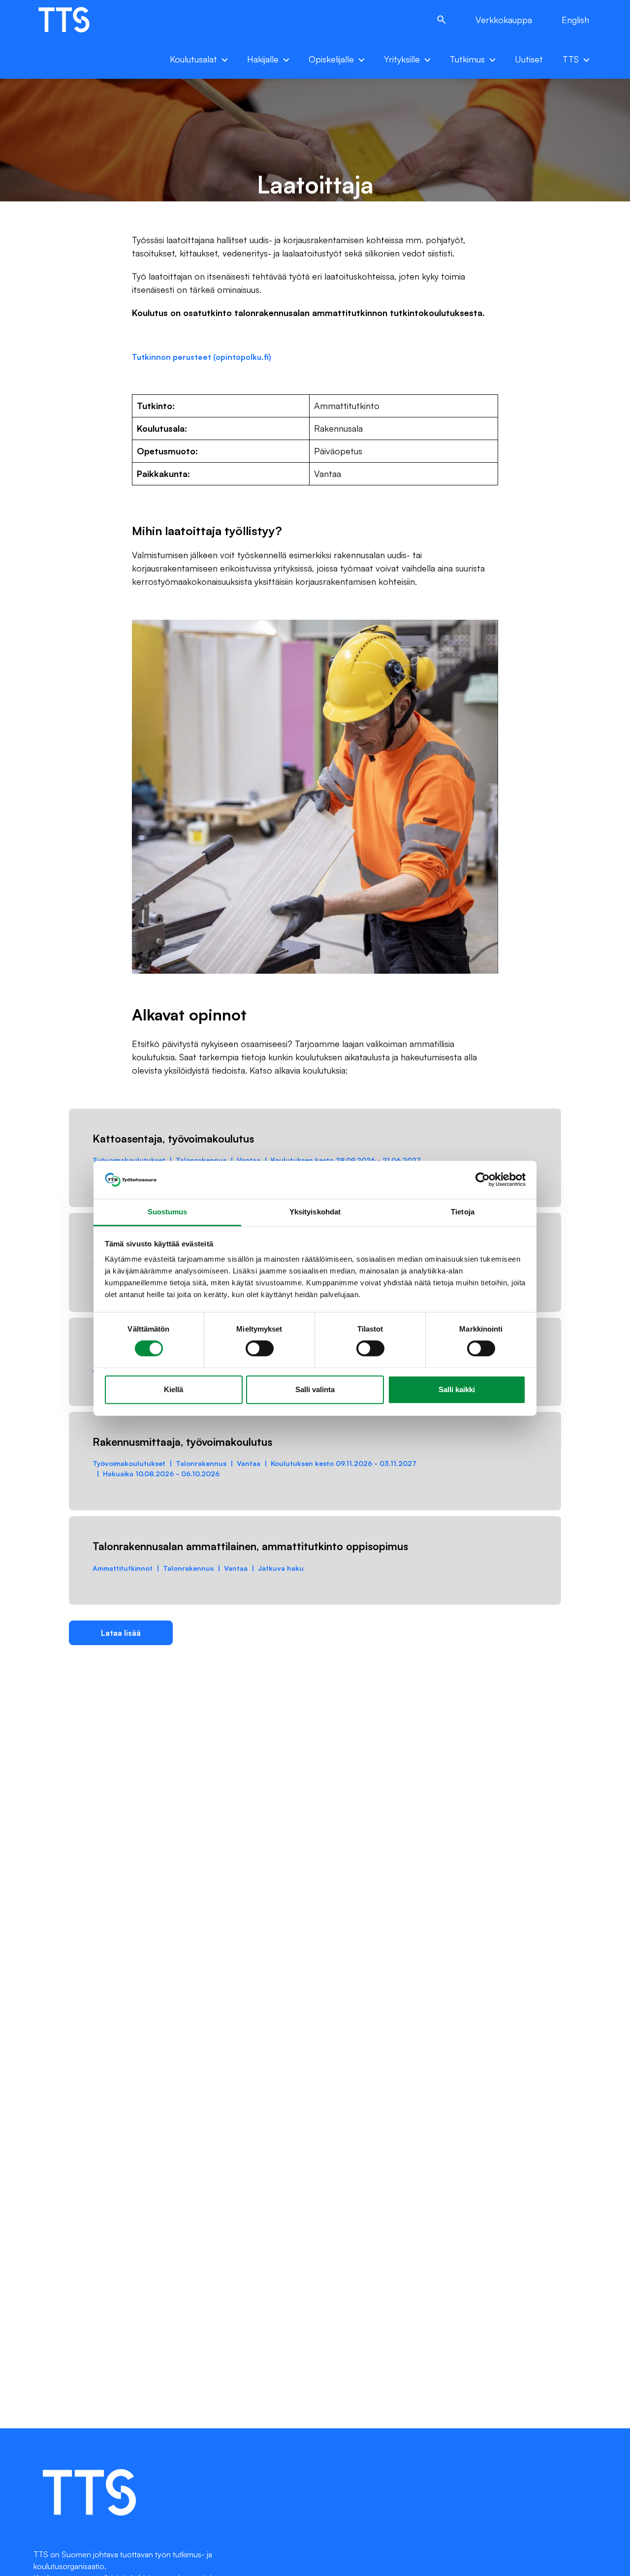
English (575, 20)
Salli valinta (315, 1389)
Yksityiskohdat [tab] (315, 1212)
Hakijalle (263, 59)
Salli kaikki (457, 1389)
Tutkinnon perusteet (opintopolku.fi (200, 357)
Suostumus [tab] (168, 1212)
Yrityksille (402, 59)
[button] (441, 20)
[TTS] (74, 20)
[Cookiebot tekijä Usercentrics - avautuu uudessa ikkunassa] (483, 1179)
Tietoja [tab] (463, 1212)
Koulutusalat (193, 59)
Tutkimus (467, 59)
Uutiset (529, 59)
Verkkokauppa (504, 20)
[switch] (260, 1348)
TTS (571, 59)
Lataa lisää (121, 1633)
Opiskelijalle (331, 59)
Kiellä (173, 1389)
